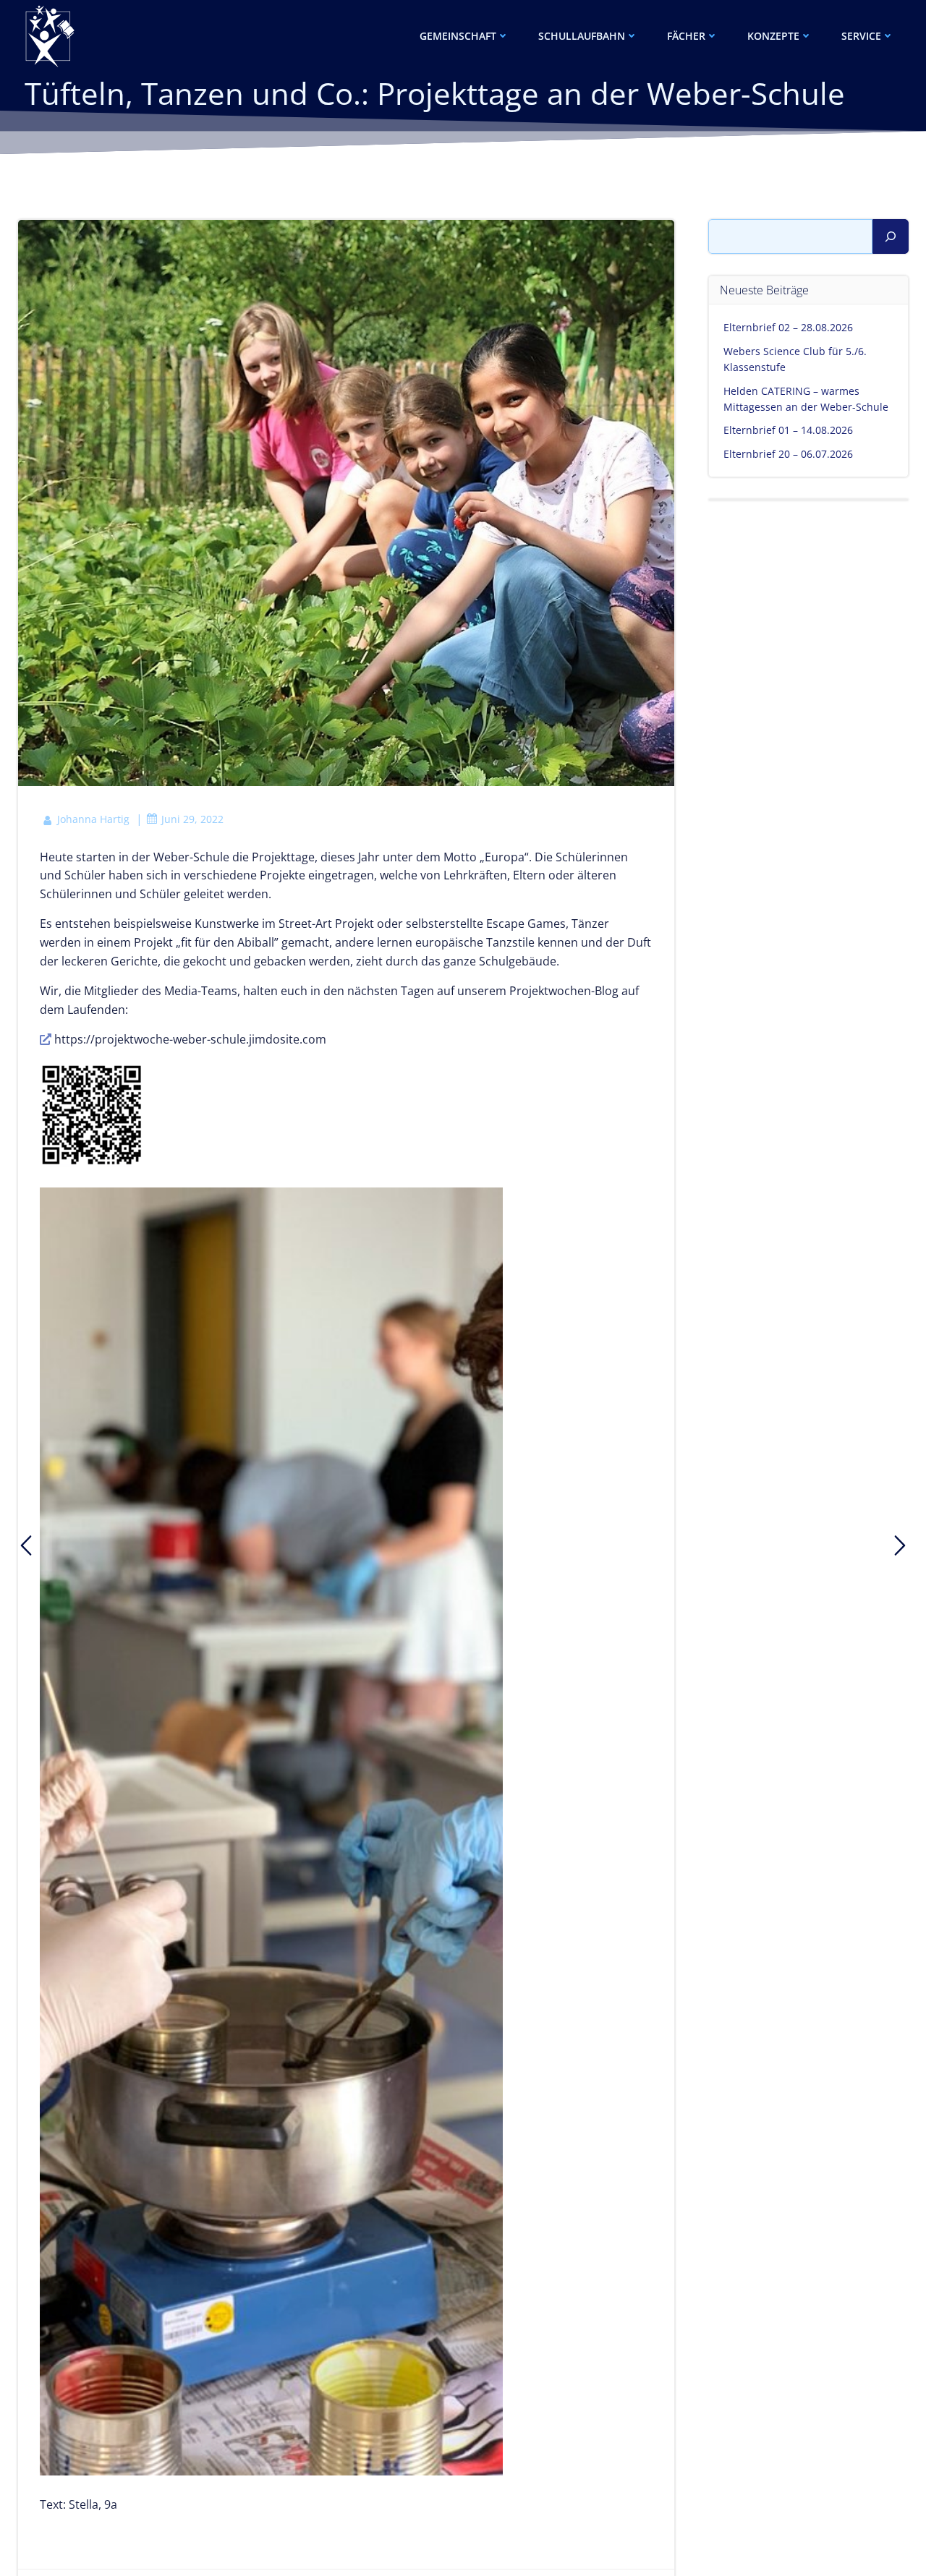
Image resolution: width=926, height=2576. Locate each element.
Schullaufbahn (582, 36)
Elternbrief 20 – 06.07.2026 (788, 454)
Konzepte (773, 36)
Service (861, 36)
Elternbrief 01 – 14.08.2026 (788, 430)
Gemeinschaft (458, 36)
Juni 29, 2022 (192, 819)
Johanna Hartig (93, 819)
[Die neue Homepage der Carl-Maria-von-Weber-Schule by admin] (900, 1545)
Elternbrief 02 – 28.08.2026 (788, 327)
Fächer (686, 36)
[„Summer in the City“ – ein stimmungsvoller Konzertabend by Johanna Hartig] (26, 1545)
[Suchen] (891, 236)
